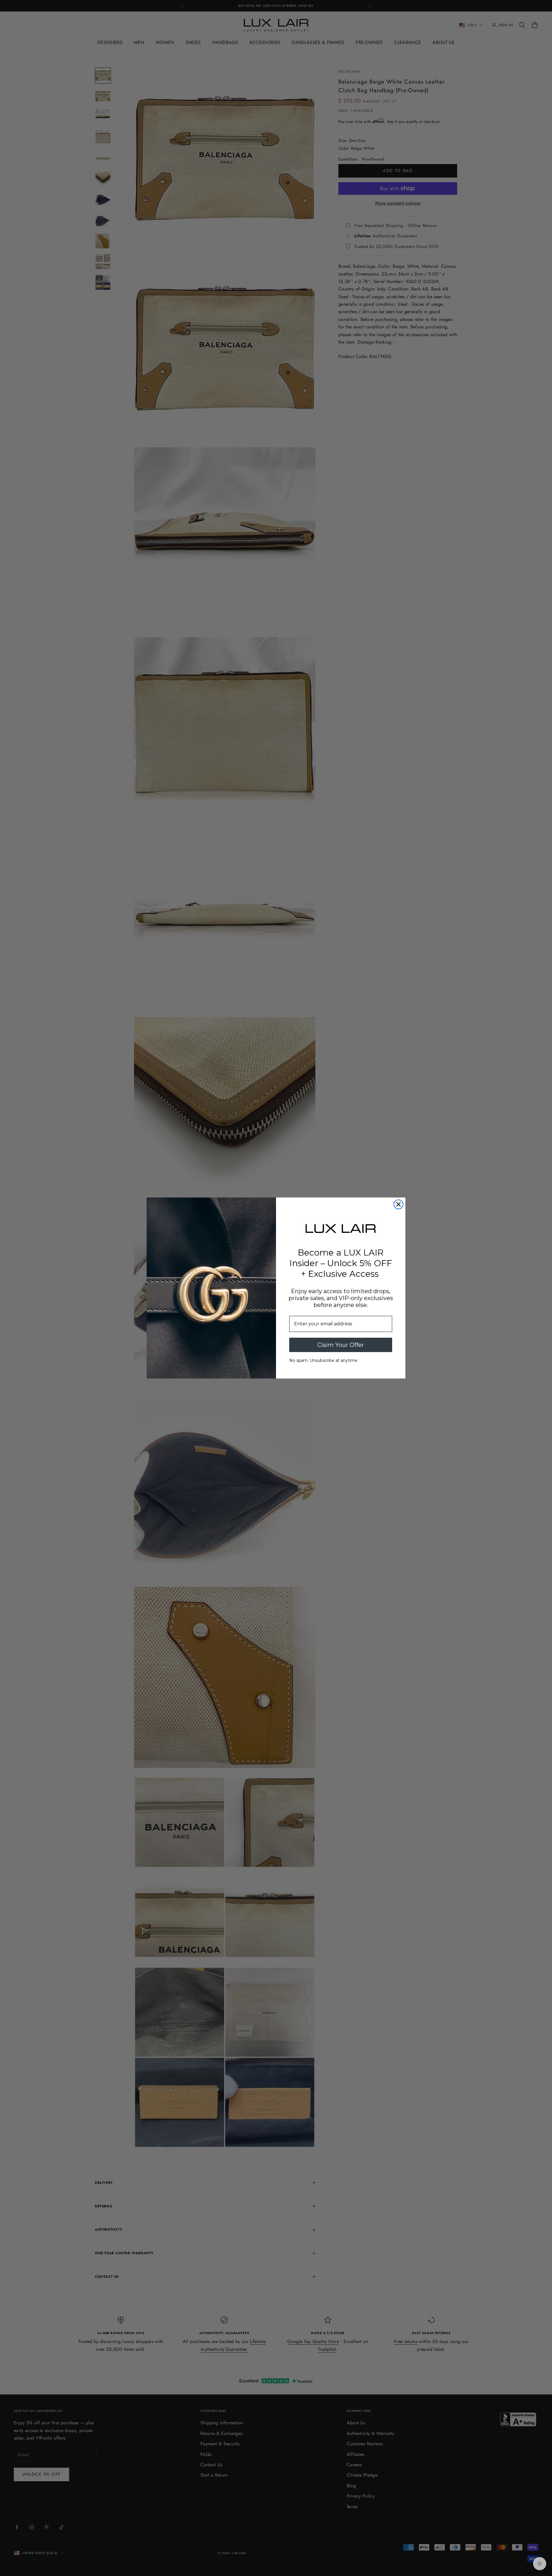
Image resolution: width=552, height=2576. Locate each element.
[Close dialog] (398, 1204)
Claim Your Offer (341, 1345)
